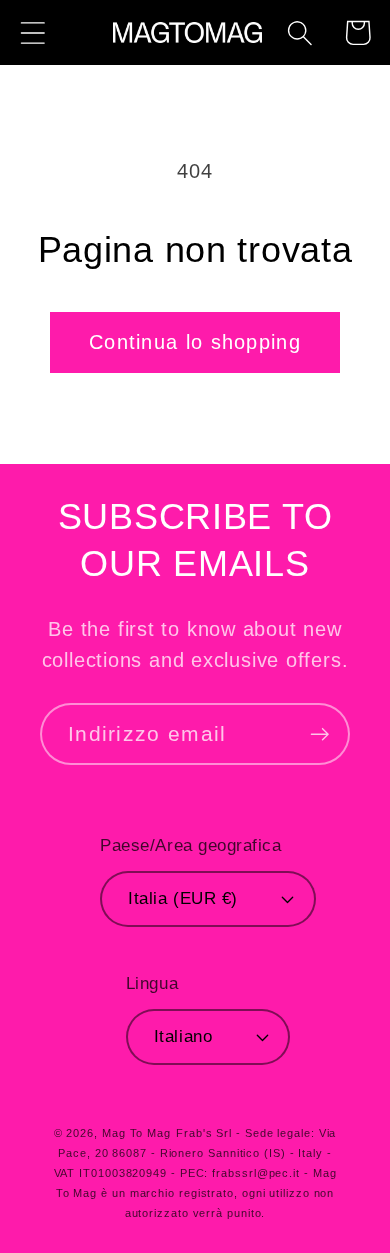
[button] (32, 32)
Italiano (183, 1036)
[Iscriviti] (319, 734)
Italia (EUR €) (182, 898)
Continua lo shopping (195, 342)
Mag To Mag (136, 1133)
